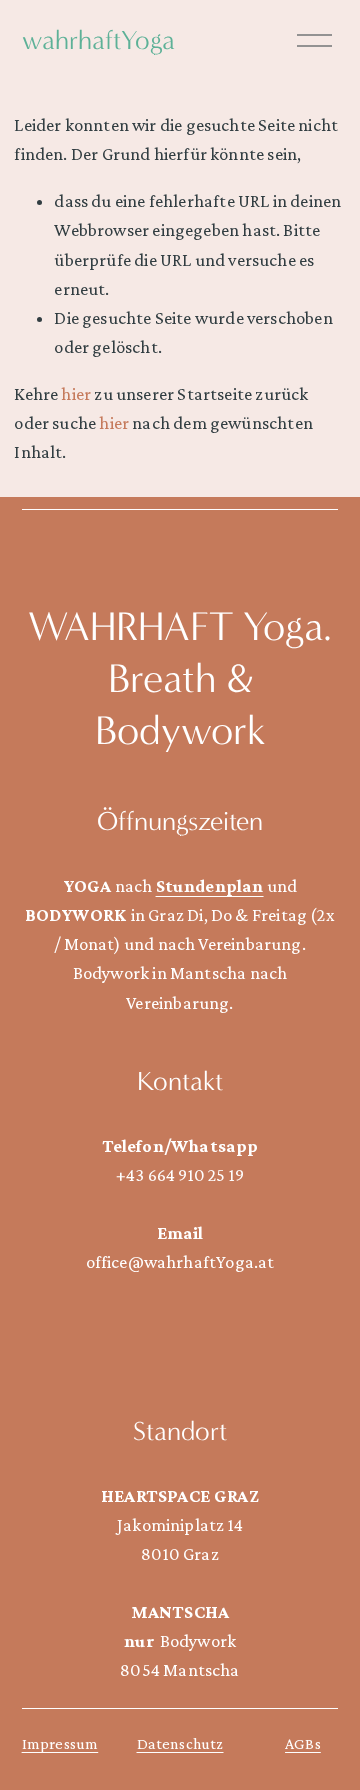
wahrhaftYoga (98, 40)
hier (76, 394)
